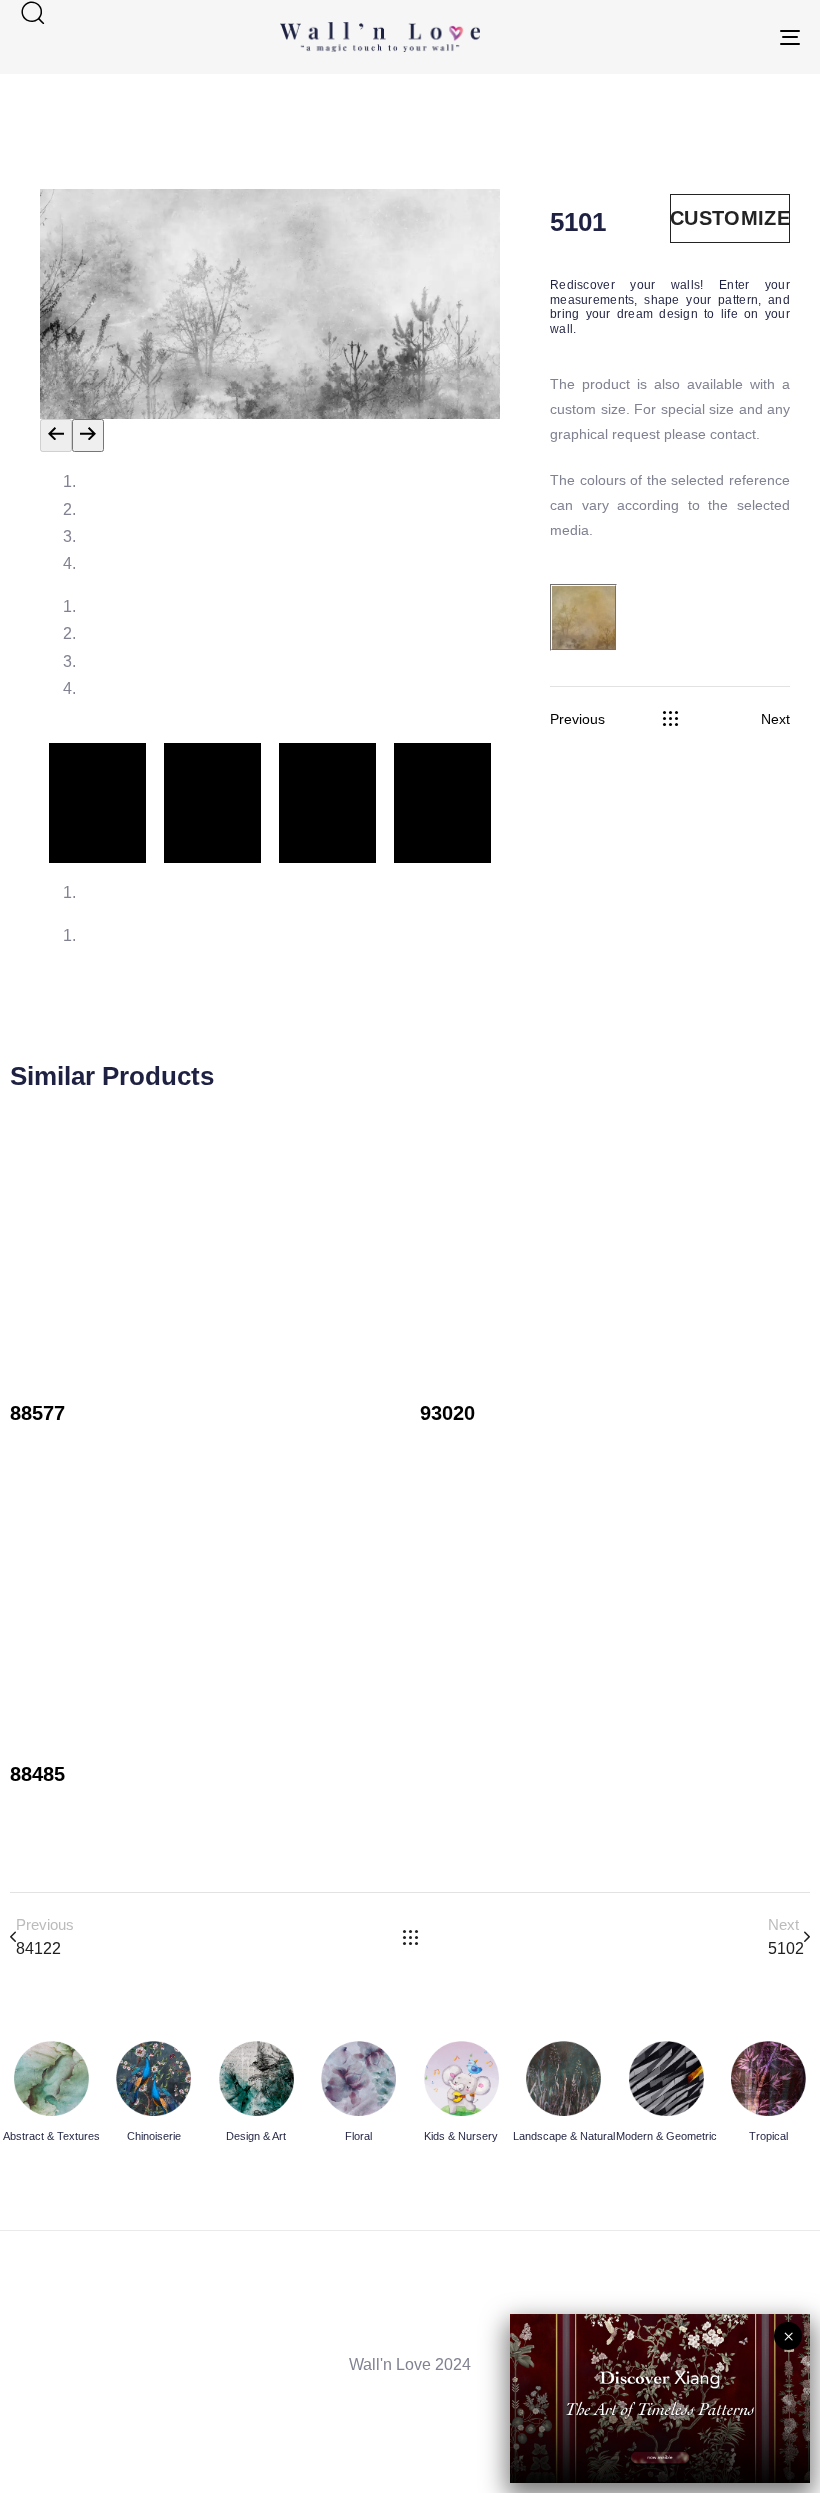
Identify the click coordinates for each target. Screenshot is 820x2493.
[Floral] (359, 2095)
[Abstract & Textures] (51, 2095)
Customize (730, 218)
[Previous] (56, 435)
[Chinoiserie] (154, 2095)
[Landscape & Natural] (564, 2095)
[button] (32, 12)
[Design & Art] (256, 2095)
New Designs (58, 1442)
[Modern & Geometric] (666, 2095)
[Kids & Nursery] (461, 2095)
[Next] (88, 435)
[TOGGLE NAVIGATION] (670, 37)
